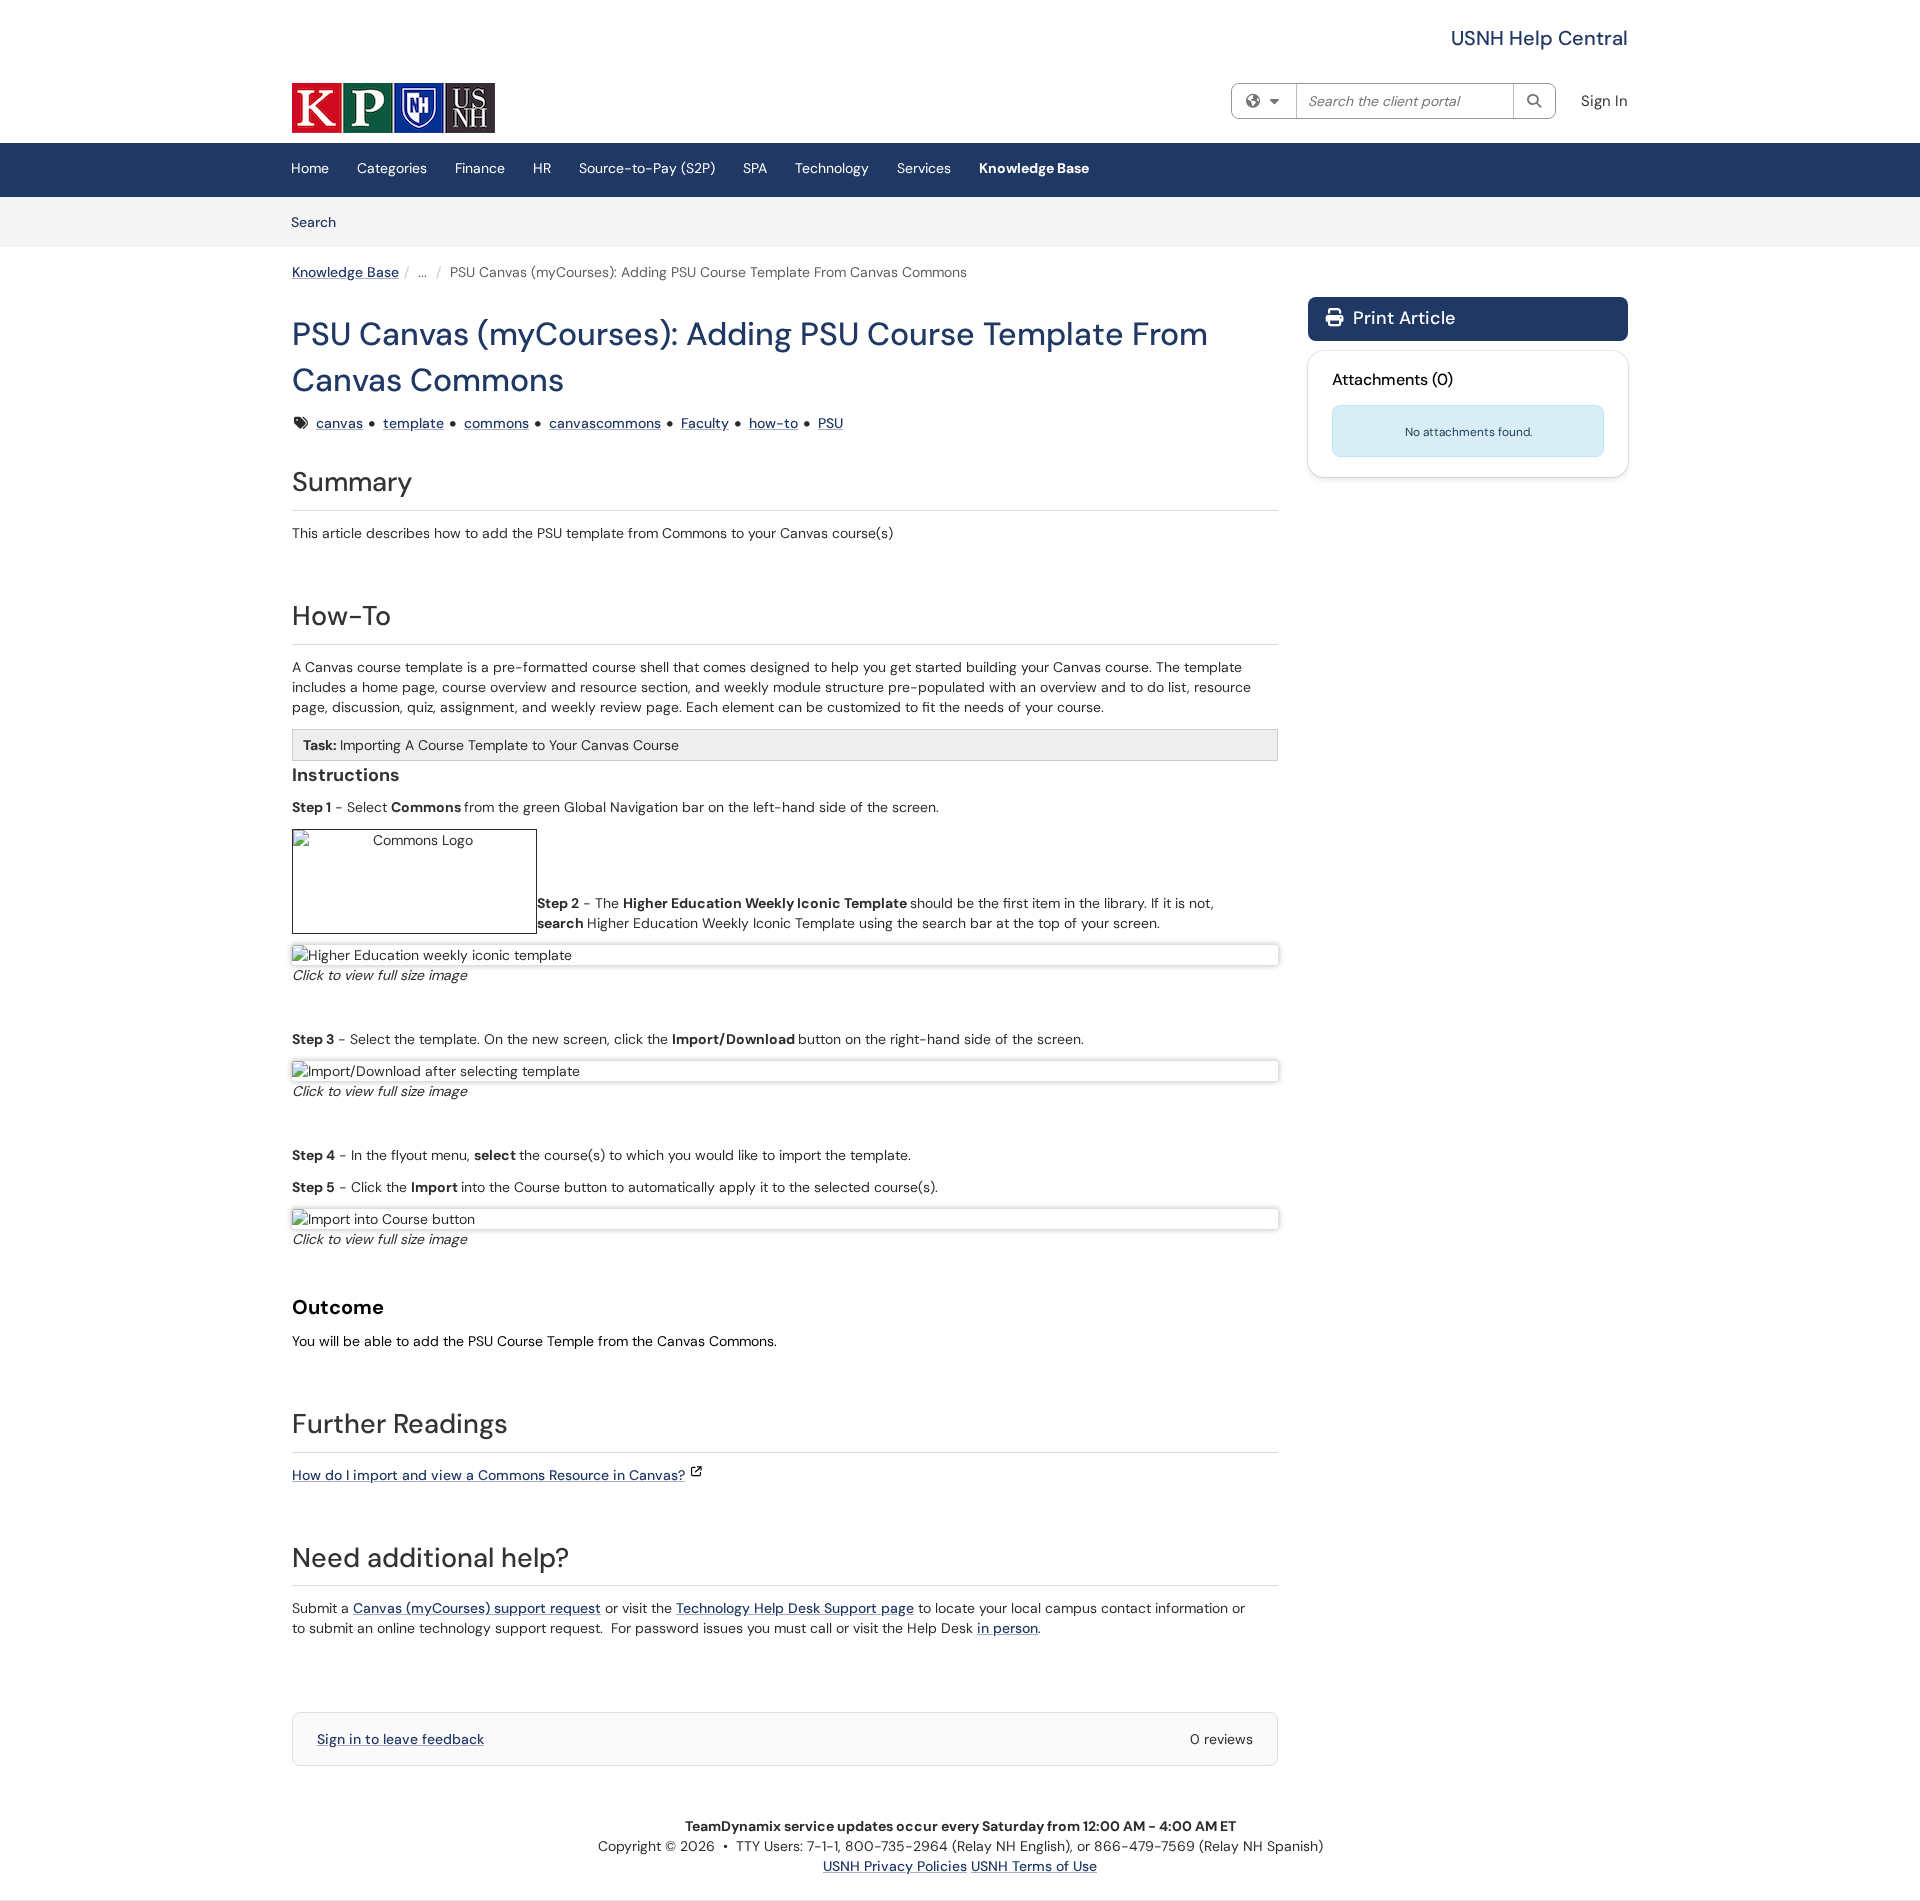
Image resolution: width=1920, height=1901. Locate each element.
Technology (832, 168)
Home (310, 168)
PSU (830, 423)
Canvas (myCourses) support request (477, 1608)
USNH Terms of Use (1034, 1866)
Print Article (1401, 318)
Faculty (705, 423)
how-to (773, 423)
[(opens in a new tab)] (393, 108)
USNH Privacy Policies (895, 1866)
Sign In (1604, 101)
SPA (755, 168)
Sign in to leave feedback (400, 1739)
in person (1007, 1628)
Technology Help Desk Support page (795, 1608)
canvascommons (605, 423)
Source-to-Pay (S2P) (647, 168)
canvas (339, 423)
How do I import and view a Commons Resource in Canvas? (488, 1475)
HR (542, 168)
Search (320, 221)
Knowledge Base (1034, 168)
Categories (392, 168)
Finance (480, 168)
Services (924, 168)
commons (496, 423)
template (413, 423)
